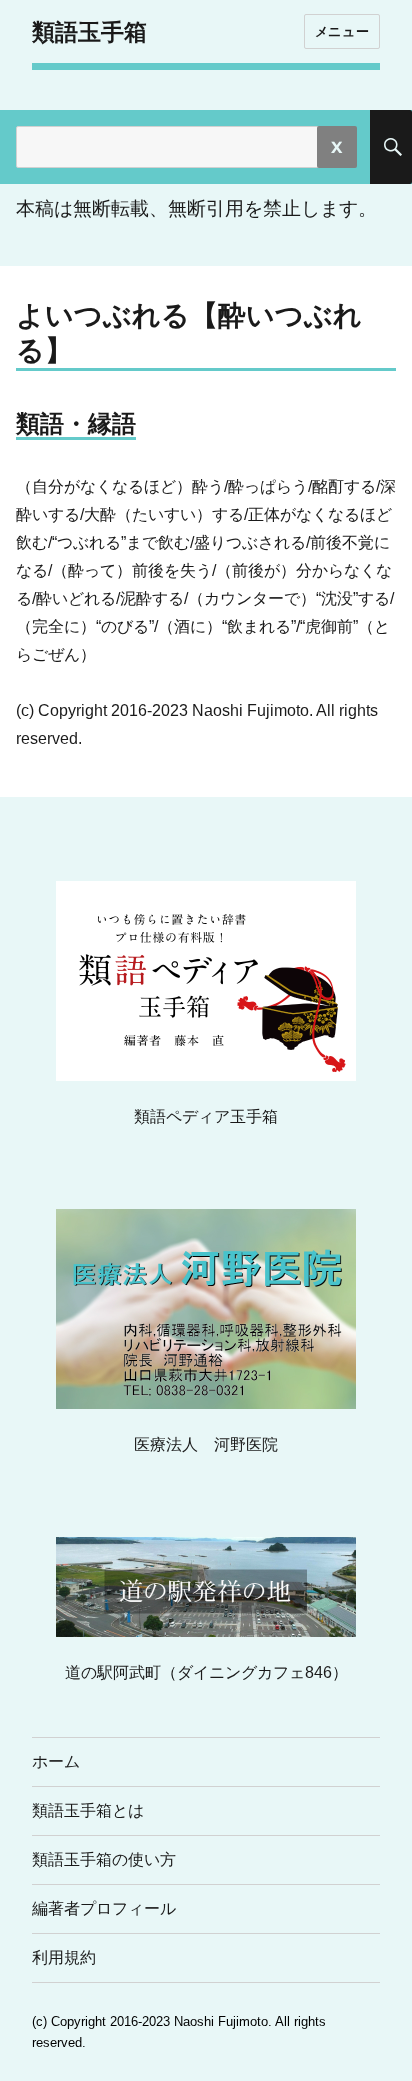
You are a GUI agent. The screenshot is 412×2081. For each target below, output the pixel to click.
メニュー (342, 31)
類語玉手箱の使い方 (104, 1859)
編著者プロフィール (104, 1908)
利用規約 (64, 1957)
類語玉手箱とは (88, 1810)
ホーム (56, 1761)
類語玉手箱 (89, 32)
